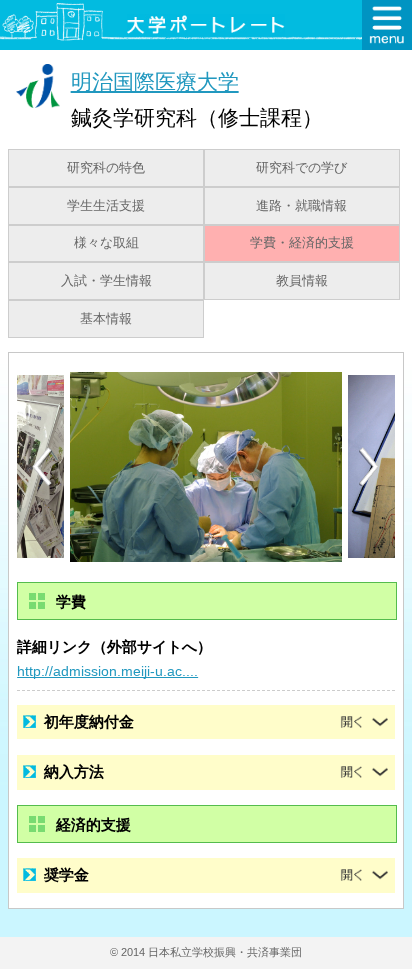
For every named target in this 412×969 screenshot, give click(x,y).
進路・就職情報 (301, 206)
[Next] (370, 467)
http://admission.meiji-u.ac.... (107, 671)
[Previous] (42, 466)
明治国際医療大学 (155, 81)
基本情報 (106, 319)
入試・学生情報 (106, 281)
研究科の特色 (106, 168)
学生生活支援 (106, 206)
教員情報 (302, 281)
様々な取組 (106, 243)
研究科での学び (301, 168)
